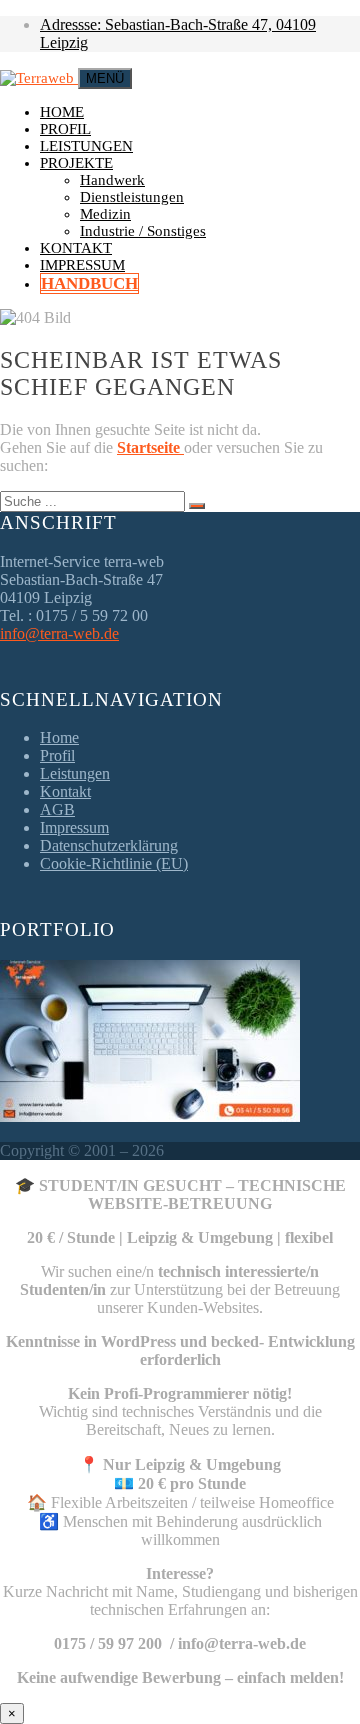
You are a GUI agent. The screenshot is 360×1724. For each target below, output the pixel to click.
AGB (57, 809)
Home (62, 112)
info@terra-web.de (59, 633)
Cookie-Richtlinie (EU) (114, 863)
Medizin (105, 214)
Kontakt (76, 248)
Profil (65, 129)
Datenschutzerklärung (109, 845)
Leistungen (86, 146)
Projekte (76, 163)
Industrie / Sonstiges (143, 231)
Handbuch (89, 283)
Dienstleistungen (132, 197)
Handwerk (112, 180)
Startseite (150, 447)
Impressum (82, 265)
